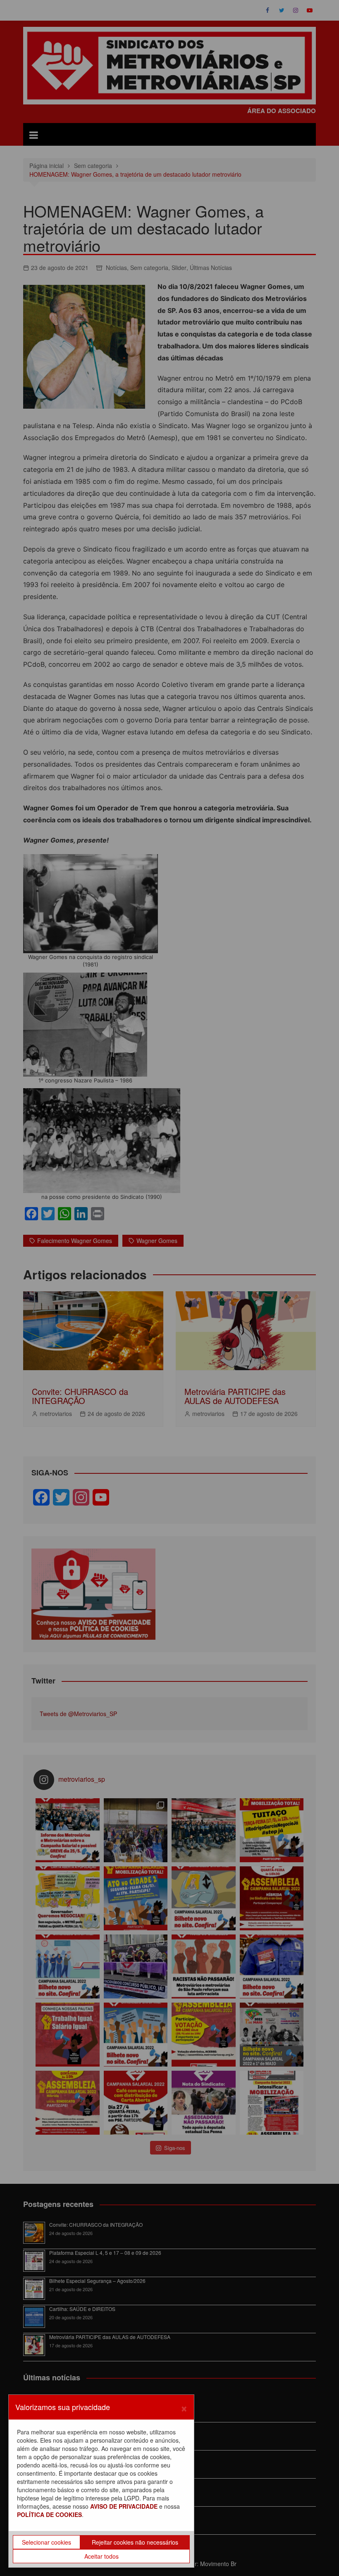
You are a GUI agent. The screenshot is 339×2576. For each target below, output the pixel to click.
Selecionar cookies (47, 2542)
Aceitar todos (101, 2556)
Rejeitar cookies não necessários (135, 2542)
